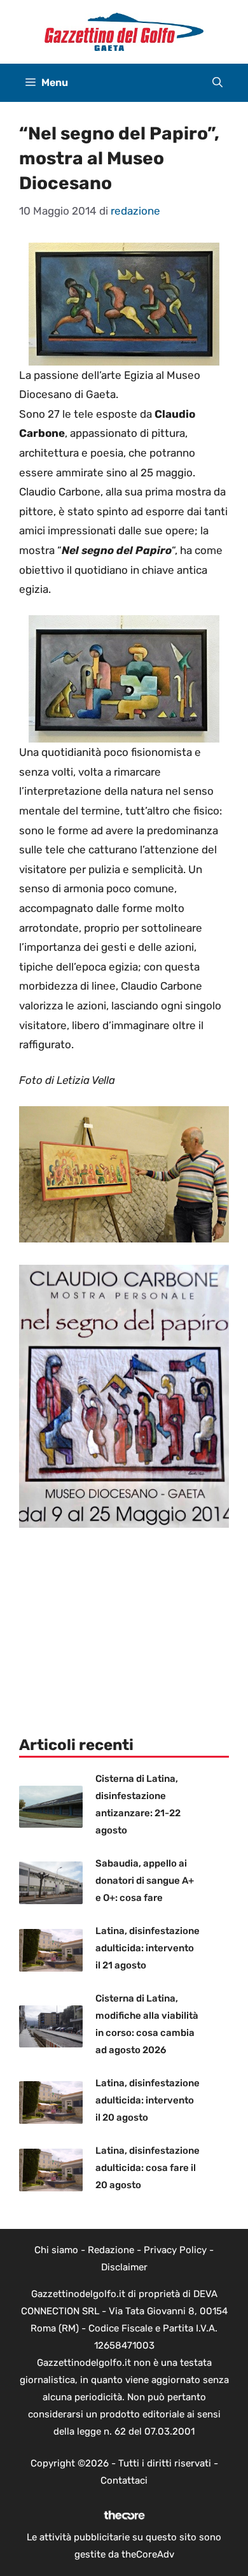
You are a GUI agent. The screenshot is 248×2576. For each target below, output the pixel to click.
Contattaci (124, 2480)
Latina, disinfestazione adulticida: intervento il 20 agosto (148, 2100)
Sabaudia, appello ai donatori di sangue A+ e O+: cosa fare (145, 1881)
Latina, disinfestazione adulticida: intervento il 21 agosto (148, 1948)
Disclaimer (124, 2267)
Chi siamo (56, 2250)
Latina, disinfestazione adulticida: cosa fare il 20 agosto (148, 2168)
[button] (217, 83)
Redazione (111, 2250)
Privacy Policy (175, 2250)
